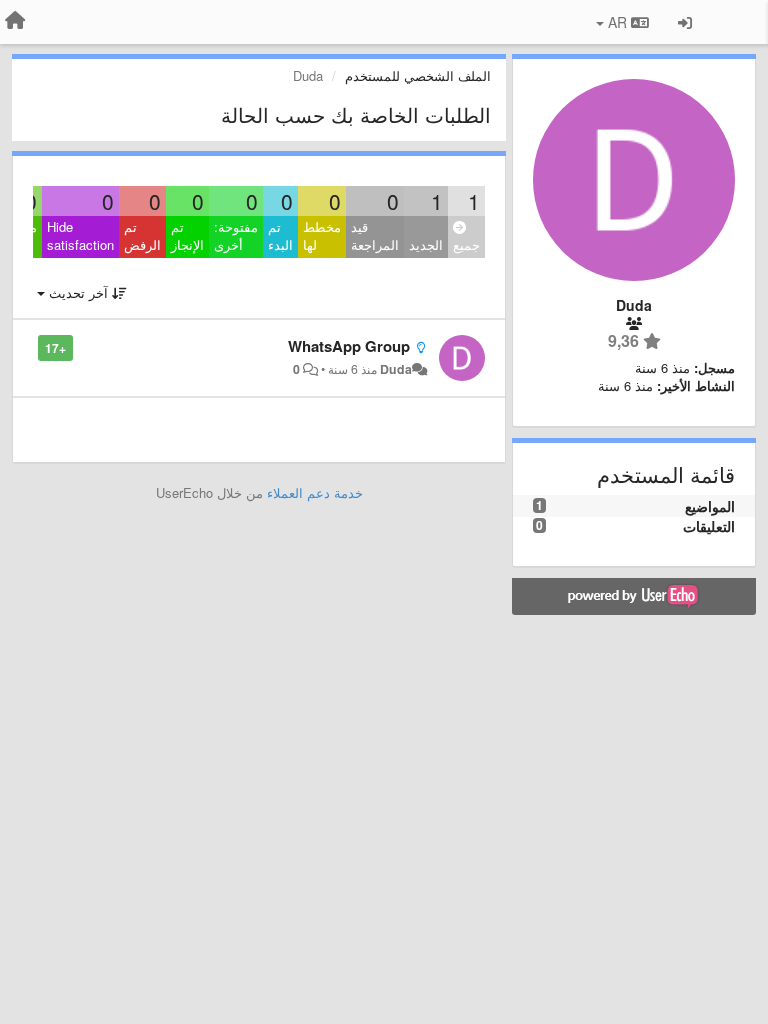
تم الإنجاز (187, 236)
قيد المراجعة (375, 236)
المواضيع (710, 506)
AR (617, 22)
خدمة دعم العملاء (315, 492)
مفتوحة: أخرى (236, 236)
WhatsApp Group (349, 346)
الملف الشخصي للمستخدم (418, 75)
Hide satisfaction (80, 236)
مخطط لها (322, 236)
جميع (466, 244)
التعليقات (709, 526)
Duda (396, 369)
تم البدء (280, 236)
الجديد (426, 244)
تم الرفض (142, 236)
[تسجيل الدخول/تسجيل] (685, 22)
